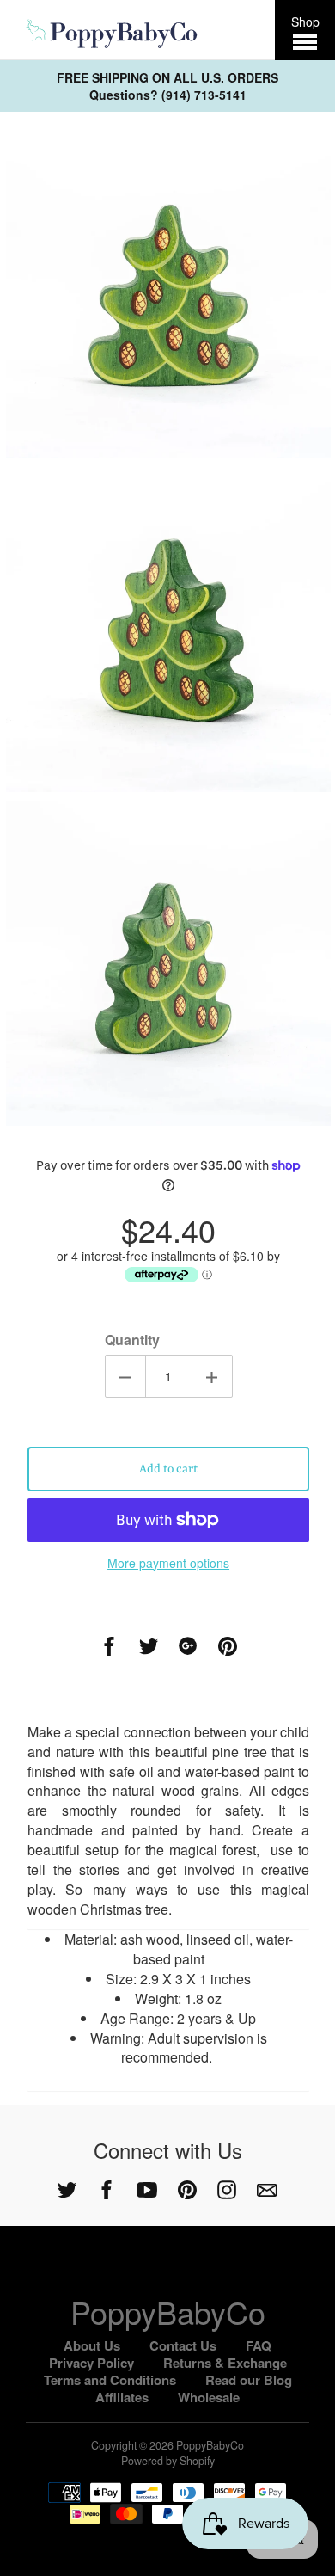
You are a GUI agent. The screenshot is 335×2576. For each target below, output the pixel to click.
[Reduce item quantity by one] (125, 1376)
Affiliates (122, 2397)
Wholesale (209, 2397)
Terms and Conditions (110, 2380)
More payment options (168, 1563)
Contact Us (183, 2345)
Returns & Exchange (225, 2363)
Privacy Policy (91, 2363)
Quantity (132, 1340)
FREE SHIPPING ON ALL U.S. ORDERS (167, 77)
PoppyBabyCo (168, 2312)
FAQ (259, 2345)
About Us (92, 2345)
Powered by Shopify (168, 2461)
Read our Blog (249, 2380)
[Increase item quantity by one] (212, 1376)
